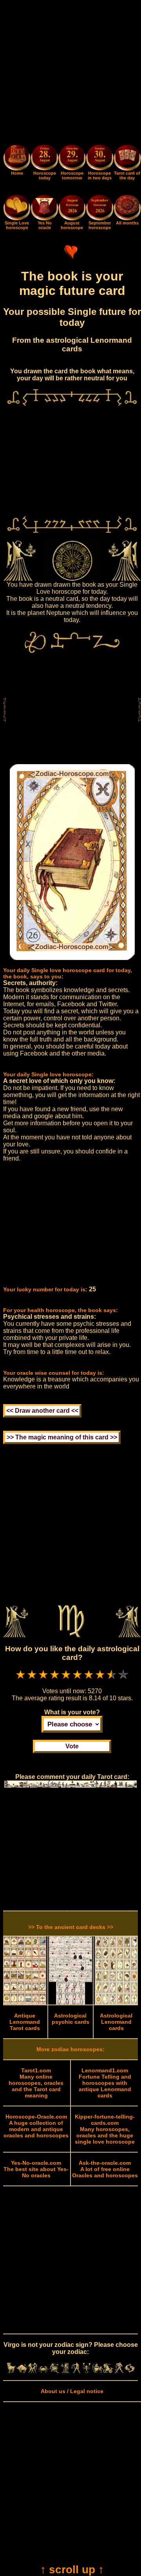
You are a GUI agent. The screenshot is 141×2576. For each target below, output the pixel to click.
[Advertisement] (70, 74)
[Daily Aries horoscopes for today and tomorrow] (11, 2371)
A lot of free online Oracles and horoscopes (105, 2169)
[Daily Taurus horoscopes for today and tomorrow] (22, 2371)
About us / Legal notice (72, 2391)
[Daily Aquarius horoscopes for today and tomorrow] (119, 2371)
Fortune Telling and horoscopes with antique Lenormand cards (105, 2083)
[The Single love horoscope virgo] (17, 219)
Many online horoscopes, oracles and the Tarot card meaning (36, 2083)
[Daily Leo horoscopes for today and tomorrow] (54, 2371)
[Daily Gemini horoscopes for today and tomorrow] (33, 2371)
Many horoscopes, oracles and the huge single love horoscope (105, 2129)
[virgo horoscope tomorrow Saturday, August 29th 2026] (72, 158)
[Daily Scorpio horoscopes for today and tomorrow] (87, 2371)
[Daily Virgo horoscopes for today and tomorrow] (65, 2371)
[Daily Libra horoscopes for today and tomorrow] (76, 2371)
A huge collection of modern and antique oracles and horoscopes (36, 2126)
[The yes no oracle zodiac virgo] (44, 219)
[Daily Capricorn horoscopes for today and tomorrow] (108, 2371)
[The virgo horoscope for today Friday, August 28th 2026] (44, 158)
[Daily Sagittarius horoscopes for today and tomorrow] (98, 2371)
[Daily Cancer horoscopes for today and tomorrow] (43, 2371)
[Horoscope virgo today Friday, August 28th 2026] (17, 169)
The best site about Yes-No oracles (36, 2169)
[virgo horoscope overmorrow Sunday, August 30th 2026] (99, 158)
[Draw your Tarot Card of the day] (127, 169)
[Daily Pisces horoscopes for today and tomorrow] (130, 2371)
